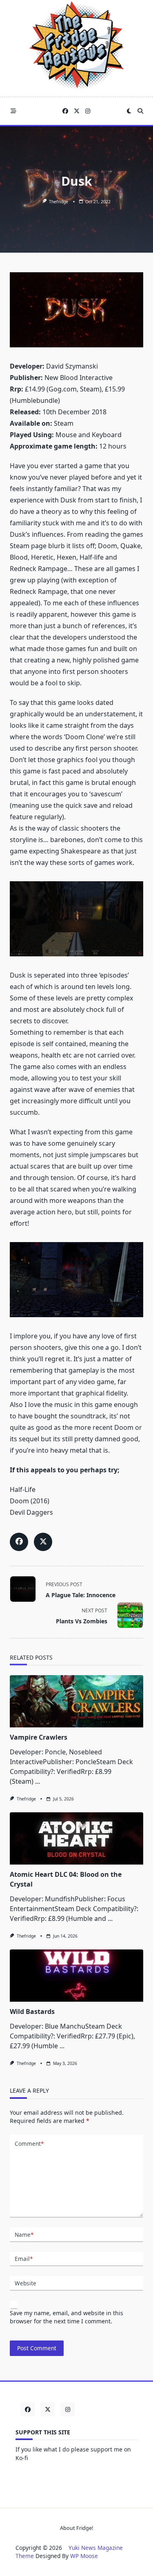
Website (25, 2283)
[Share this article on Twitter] (43, 1542)
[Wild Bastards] (76, 1976)
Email (24, 2259)
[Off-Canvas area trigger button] (13, 111)
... (38, 1781)
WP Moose (84, 2556)
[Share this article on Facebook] (19, 1542)
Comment (29, 2144)
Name (24, 2235)
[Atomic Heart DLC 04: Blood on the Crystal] (76, 1838)
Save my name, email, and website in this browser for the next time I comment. (67, 2317)
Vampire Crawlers (39, 1737)
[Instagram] (88, 111)
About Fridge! (76, 2528)
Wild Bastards (32, 2011)
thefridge (59, 202)
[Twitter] (77, 111)
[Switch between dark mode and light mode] (129, 111)
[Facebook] (65, 111)
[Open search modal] (140, 111)
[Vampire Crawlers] (76, 1701)
